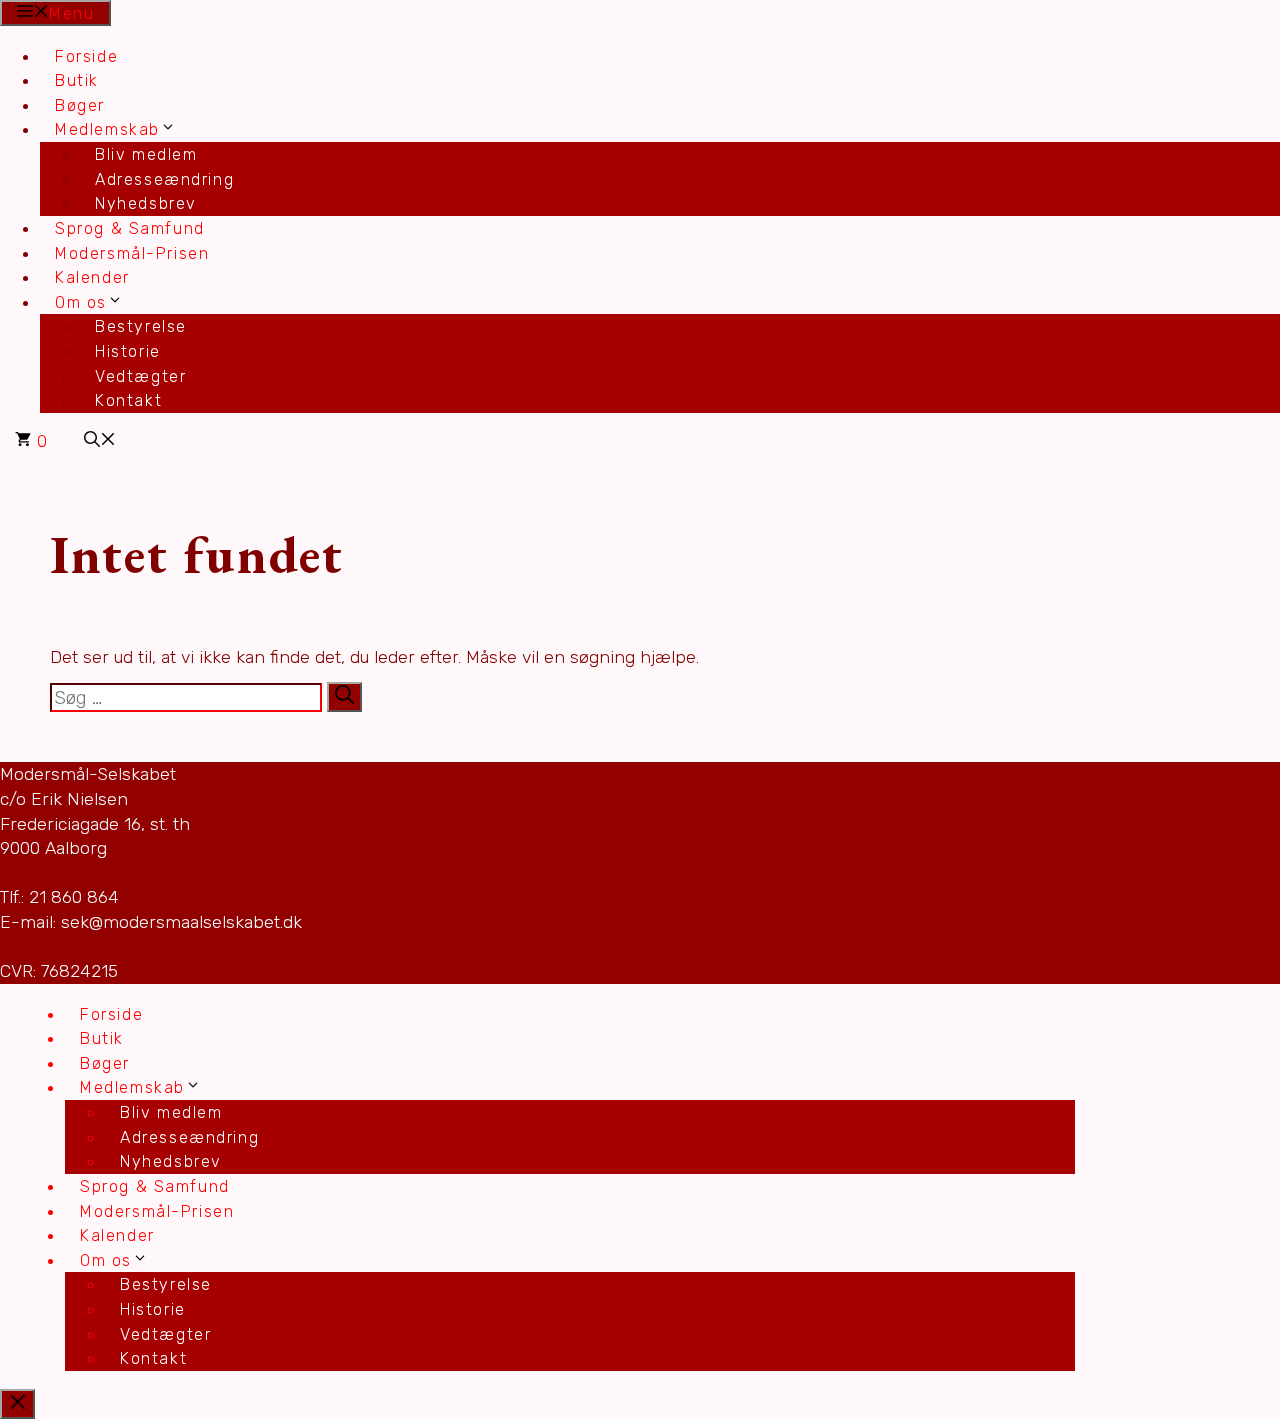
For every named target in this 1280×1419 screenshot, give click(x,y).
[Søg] (344, 697)
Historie (128, 351)
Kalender (92, 277)
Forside (86, 56)
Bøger (80, 105)
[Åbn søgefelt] (100, 441)
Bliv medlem (146, 154)
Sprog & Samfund (130, 228)
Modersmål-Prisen (132, 253)
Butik (77, 80)
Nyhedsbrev (146, 203)
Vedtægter (140, 376)
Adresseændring (164, 179)
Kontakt (128, 400)
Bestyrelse (141, 326)
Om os (81, 302)
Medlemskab (107, 129)
